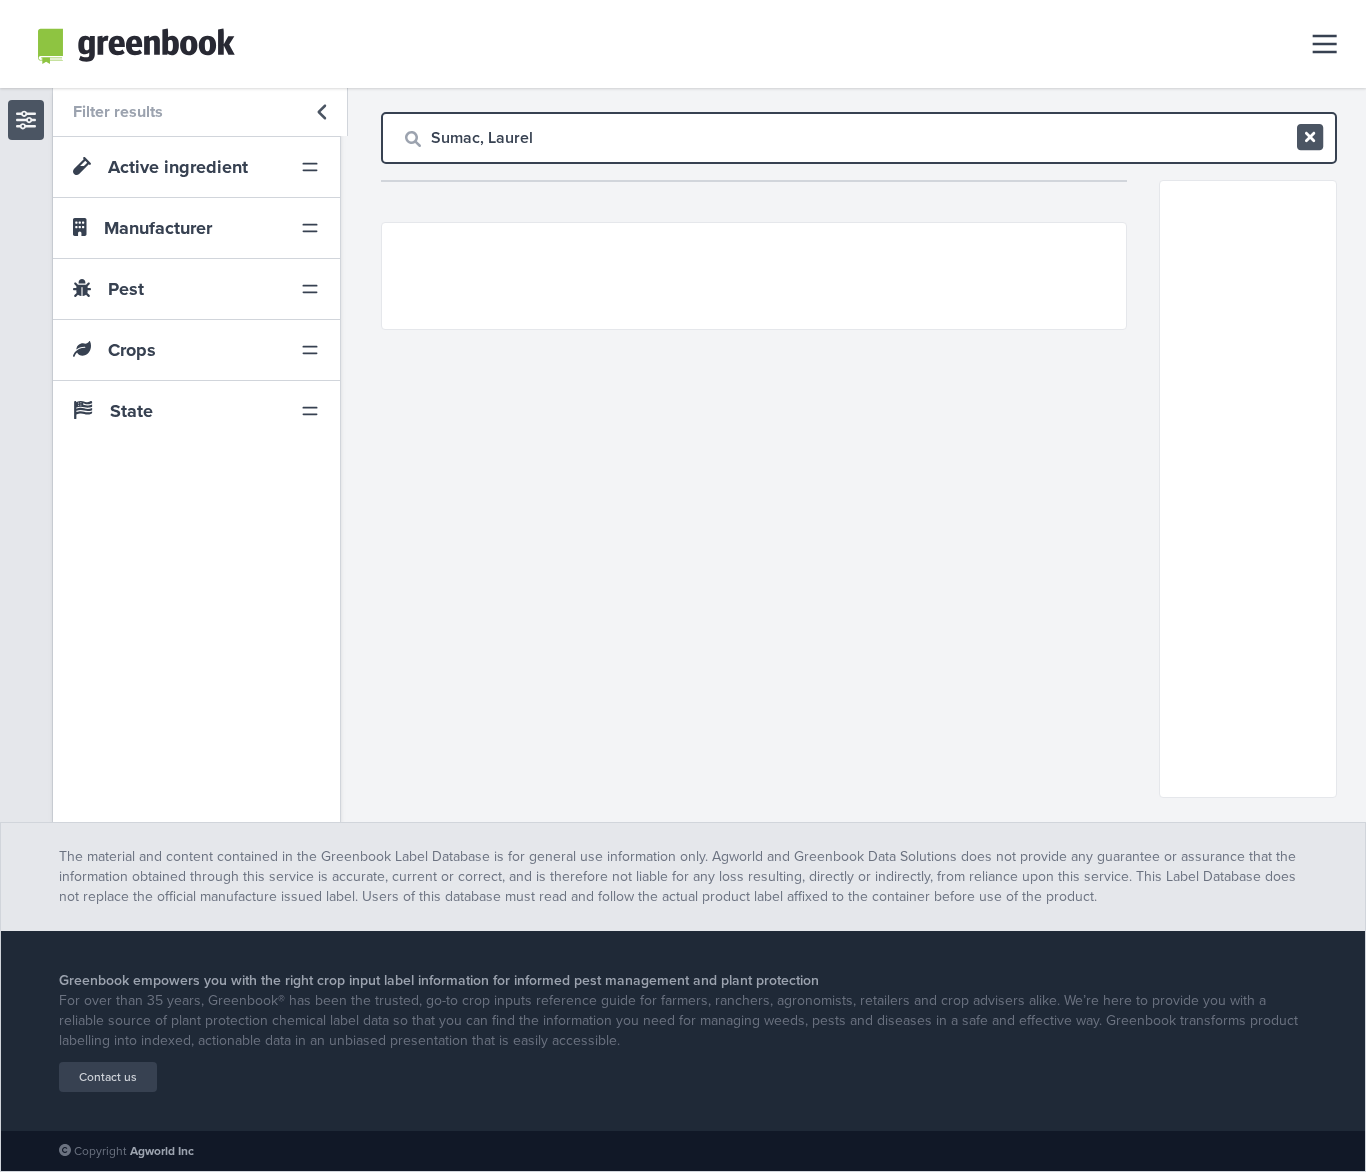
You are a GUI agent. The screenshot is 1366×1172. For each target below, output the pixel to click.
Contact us (108, 1077)
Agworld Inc (162, 1151)
